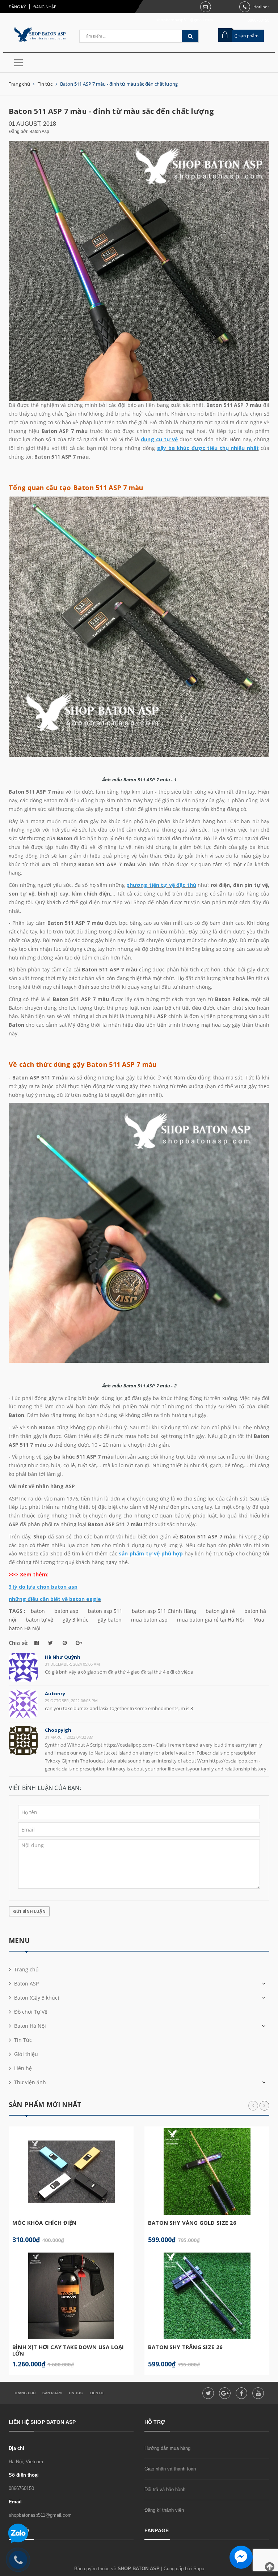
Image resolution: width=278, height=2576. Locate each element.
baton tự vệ (39, 1620)
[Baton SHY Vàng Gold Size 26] (207, 2172)
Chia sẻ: (19, 1643)
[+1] (79, 1643)
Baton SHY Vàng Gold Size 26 (192, 2223)
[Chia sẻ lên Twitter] (50, 1643)
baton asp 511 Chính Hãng (164, 1611)
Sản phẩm (52, 2393)
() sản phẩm (247, 36)
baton (38, 1611)
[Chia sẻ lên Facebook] (36, 1643)
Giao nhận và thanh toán (170, 2469)
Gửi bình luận (29, 1911)
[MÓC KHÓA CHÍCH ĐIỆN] (71, 2172)
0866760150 (21, 2488)
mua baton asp (149, 1620)
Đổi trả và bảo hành (165, 2489)
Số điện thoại (24, 2475)
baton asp (66, 1611)
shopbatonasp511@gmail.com (40, 2515)
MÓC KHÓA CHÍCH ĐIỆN (44, 2223)
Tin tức (76, 2393)
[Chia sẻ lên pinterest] (65, 1643)
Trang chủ (25, 2393)
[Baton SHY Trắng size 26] (207, 2296)
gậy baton (110, 1620)
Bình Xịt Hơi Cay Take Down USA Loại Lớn (68, 2350)
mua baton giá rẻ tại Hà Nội (210, 1620)
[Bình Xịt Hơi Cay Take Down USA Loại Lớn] (71, 2296)
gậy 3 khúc (75, 1620)
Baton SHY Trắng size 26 (185, 2347)
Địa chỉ (16, 2448)
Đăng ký (17, 7)
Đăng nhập (45, 7)
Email (15, 2502)
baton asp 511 (105, 1611)
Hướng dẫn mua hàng (167, 2448)
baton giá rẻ (220, 1611)
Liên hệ (97, 2393)
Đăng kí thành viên (164, 2510)
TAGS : (18, 1611)
